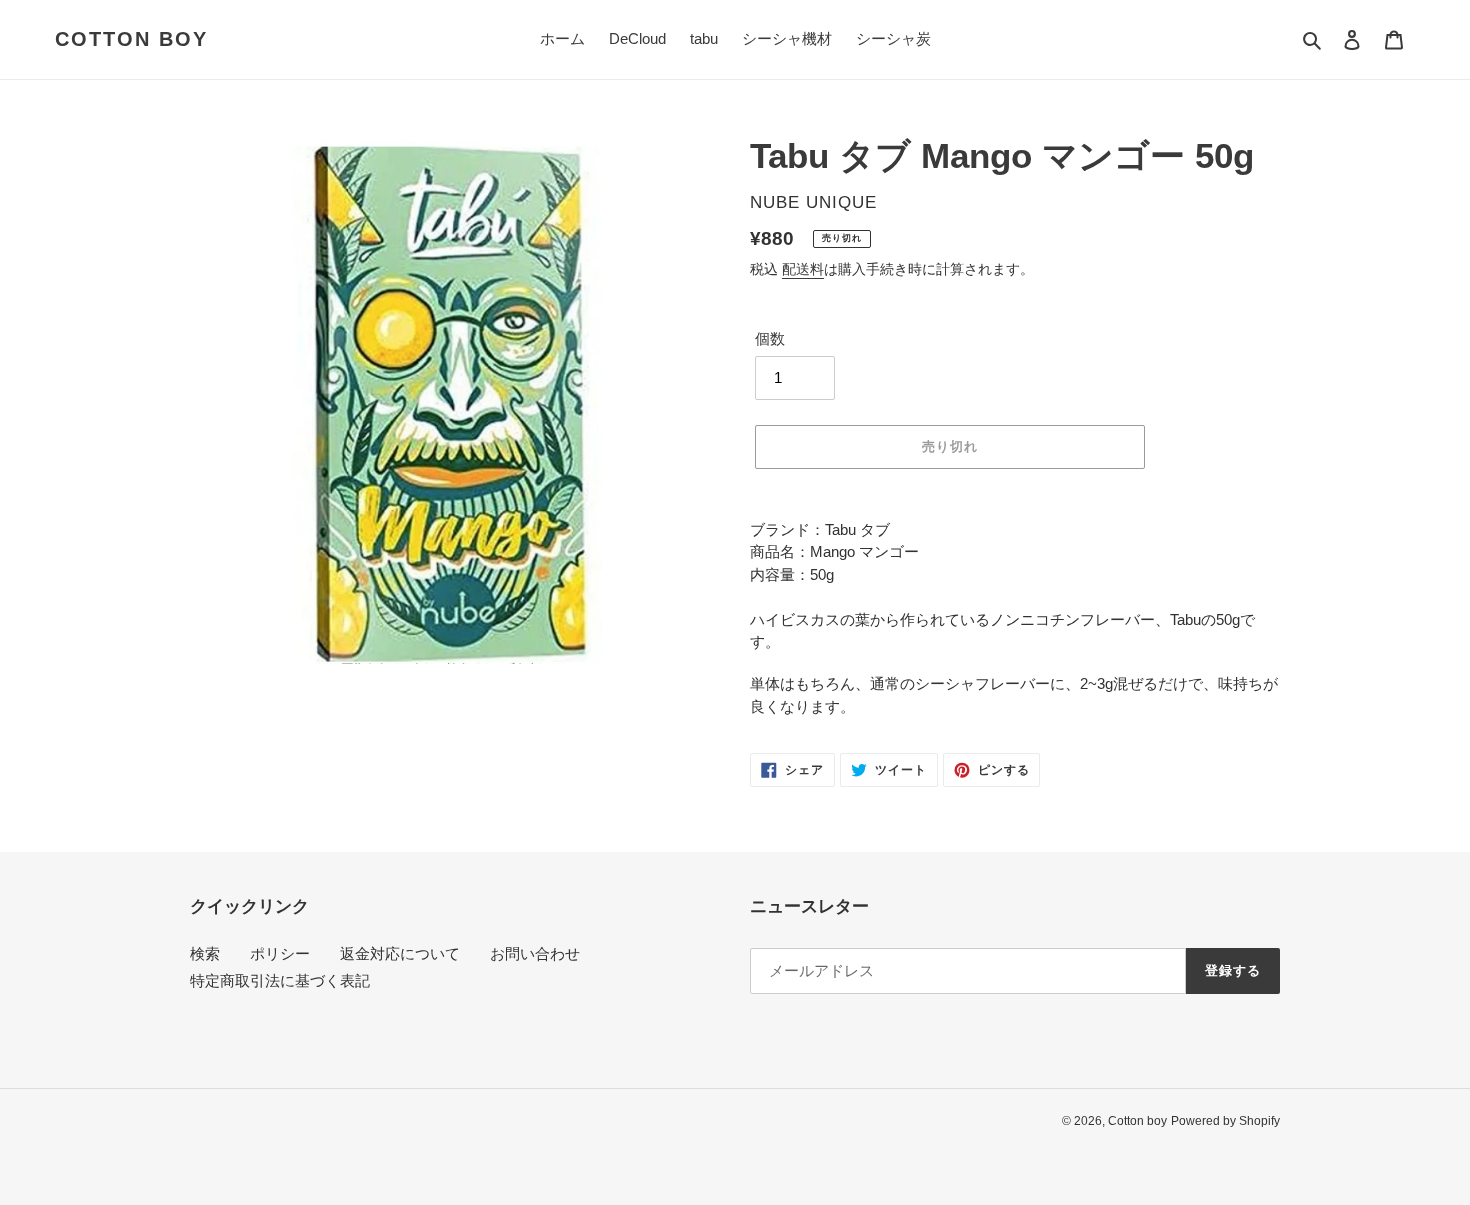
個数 (770, 338)
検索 (205, 953)
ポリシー (280, 953)
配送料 (803, 269)
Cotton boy (131, 39)
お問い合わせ (535, 953)
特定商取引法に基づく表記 (280, 980)
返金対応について (400, 953)
